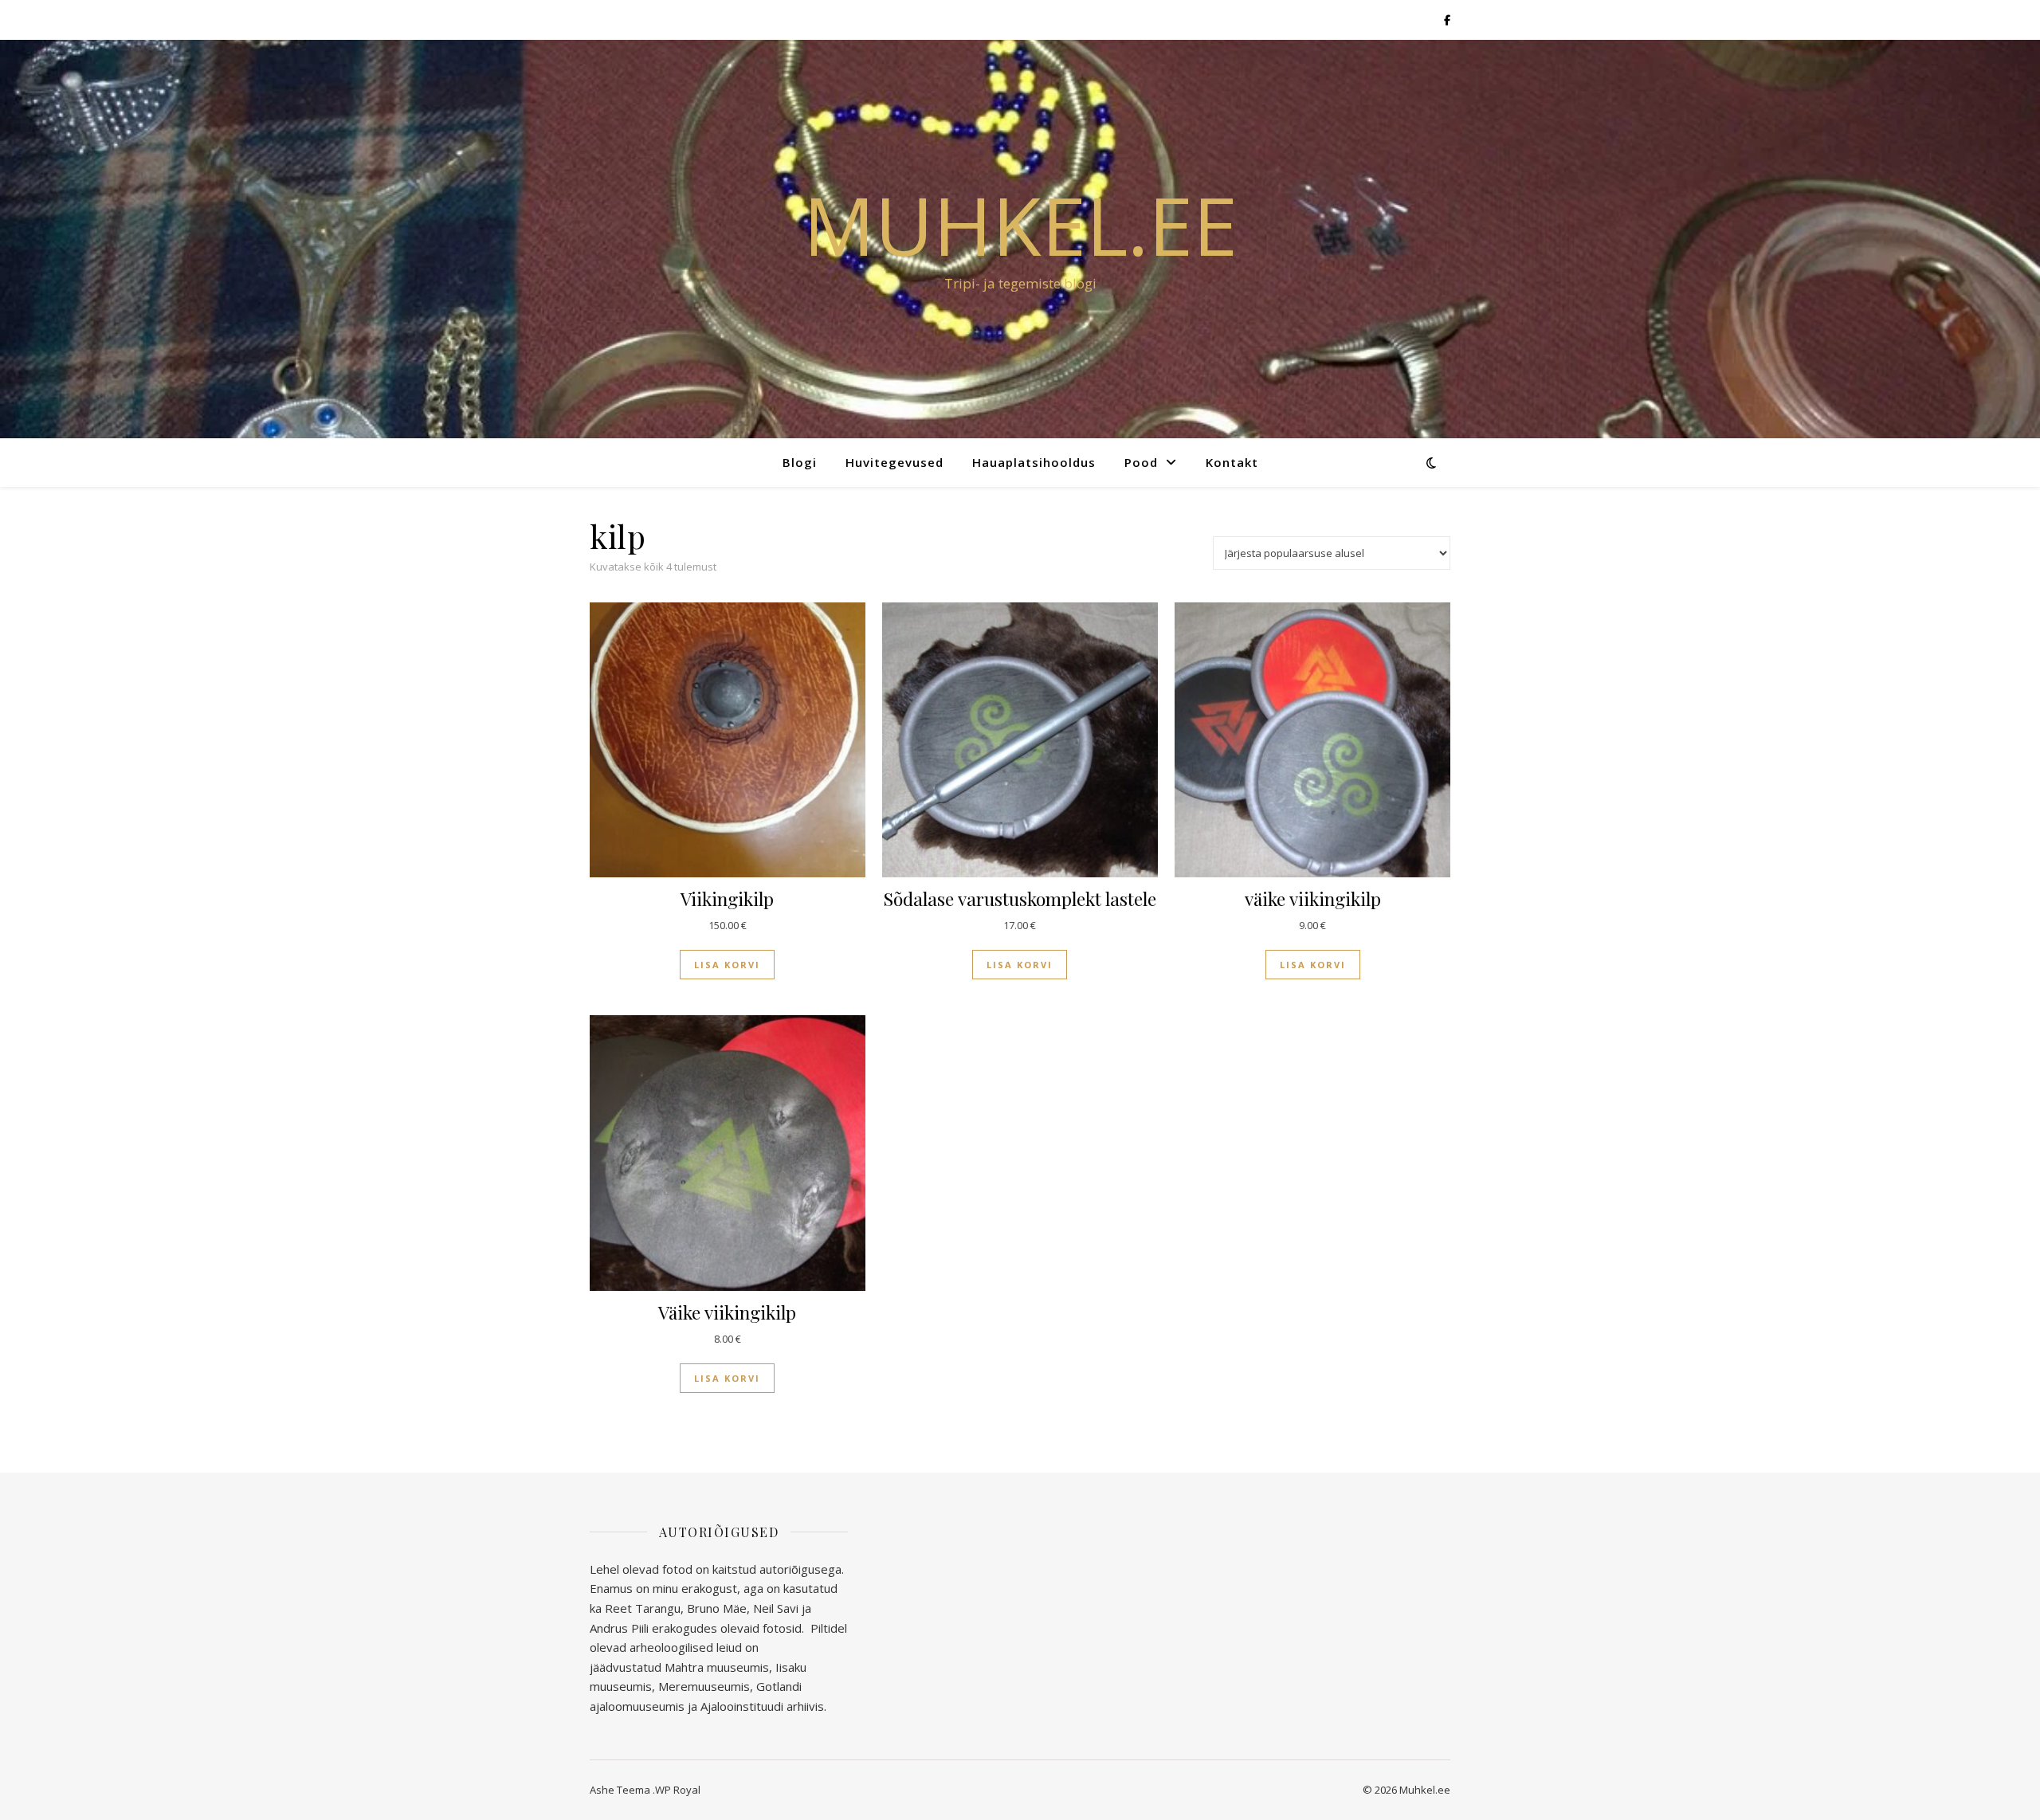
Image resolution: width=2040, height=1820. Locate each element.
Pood (1141, 462)
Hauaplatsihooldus (1034, 462)
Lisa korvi (727, 965)
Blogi (800, 462)
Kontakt (1232, 462)
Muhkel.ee (1020, 225)
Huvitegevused (894, 462)
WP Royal (678, 1790)
